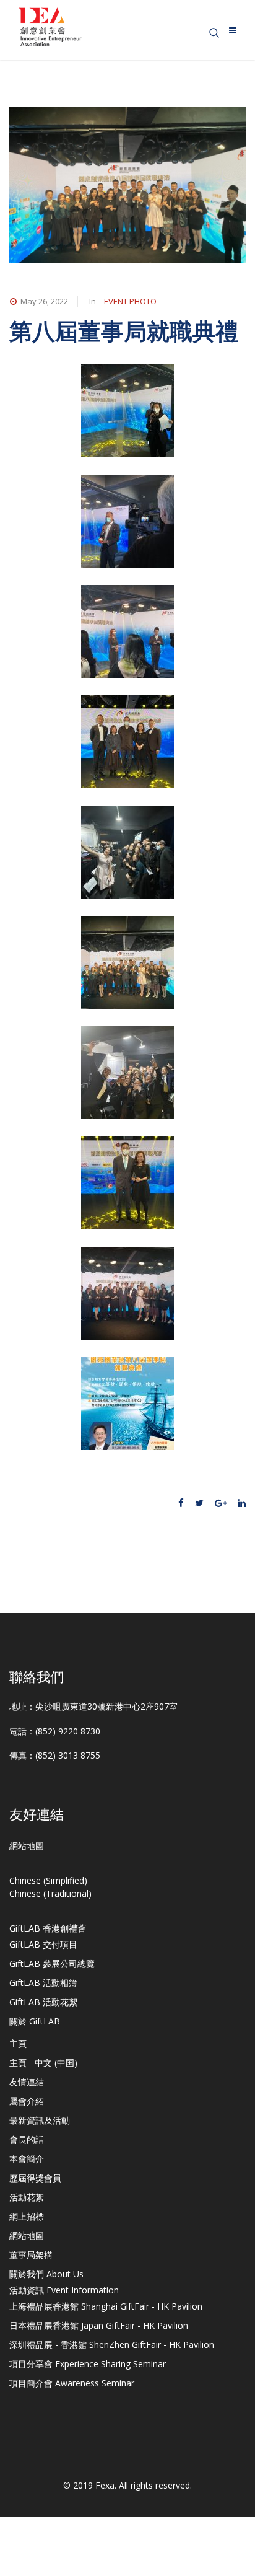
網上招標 (27, 2216)
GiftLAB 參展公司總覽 (52, 1963)
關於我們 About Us (46, 2274)
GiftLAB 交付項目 (43, 1944)
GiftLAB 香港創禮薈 (48, 1928)
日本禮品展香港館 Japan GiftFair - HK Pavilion (99, 2325)
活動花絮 (27, 2197)
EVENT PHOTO (130, 301)
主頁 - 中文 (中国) (43, 2063)
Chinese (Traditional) (50, 1893)
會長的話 (27, 2139)
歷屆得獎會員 (35, 2178)
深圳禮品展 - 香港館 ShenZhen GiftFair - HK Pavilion (112, 2345)
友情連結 (27, 2082)
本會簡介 (27, 2159)
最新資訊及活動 (40, 2120)
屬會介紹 (27, 2101)
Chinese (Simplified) (48, 1880)
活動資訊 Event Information (64, 2290)
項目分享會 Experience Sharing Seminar (88, 2364)
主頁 (18, 2043)
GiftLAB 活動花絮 (43, 2002)
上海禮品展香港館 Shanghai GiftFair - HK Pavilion (106, 2306)
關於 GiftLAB (35, 2021)
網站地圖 (27, 1846)
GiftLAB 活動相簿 (43, 1983)
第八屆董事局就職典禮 (124, 331)
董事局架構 (31, 2255)
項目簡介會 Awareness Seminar (72, 2383)
